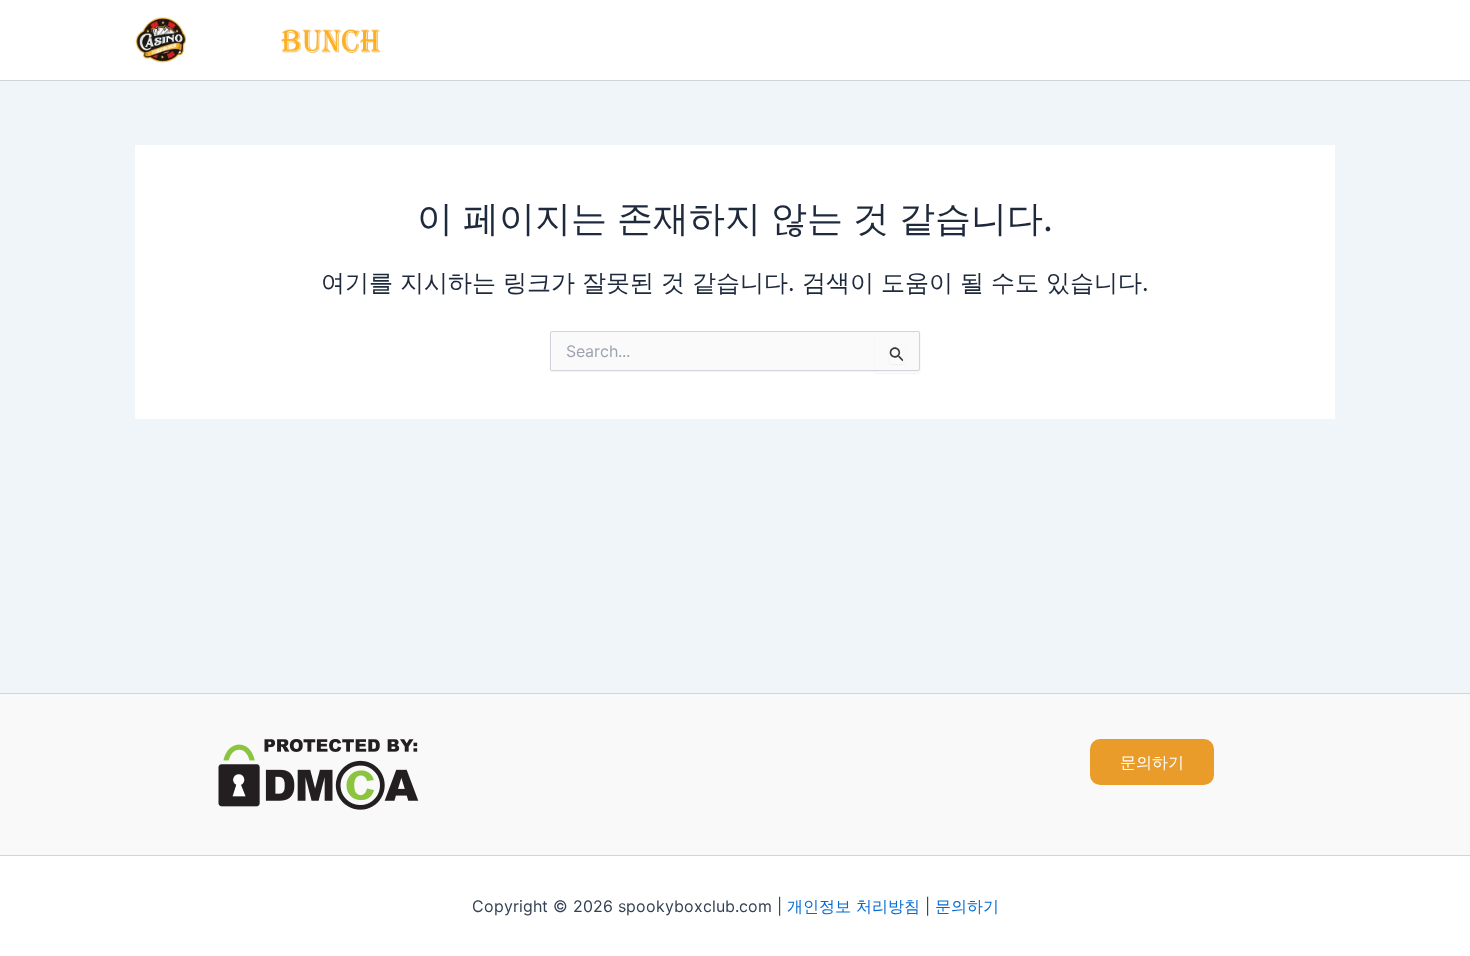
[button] (1152, 762)
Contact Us (1276, 40)
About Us (1165, 40)
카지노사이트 (810, 40)
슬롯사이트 (1058, 40)
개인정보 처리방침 (853, 906)
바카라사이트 (938, 40)
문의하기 (967, 906)
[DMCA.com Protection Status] (318, 773)
